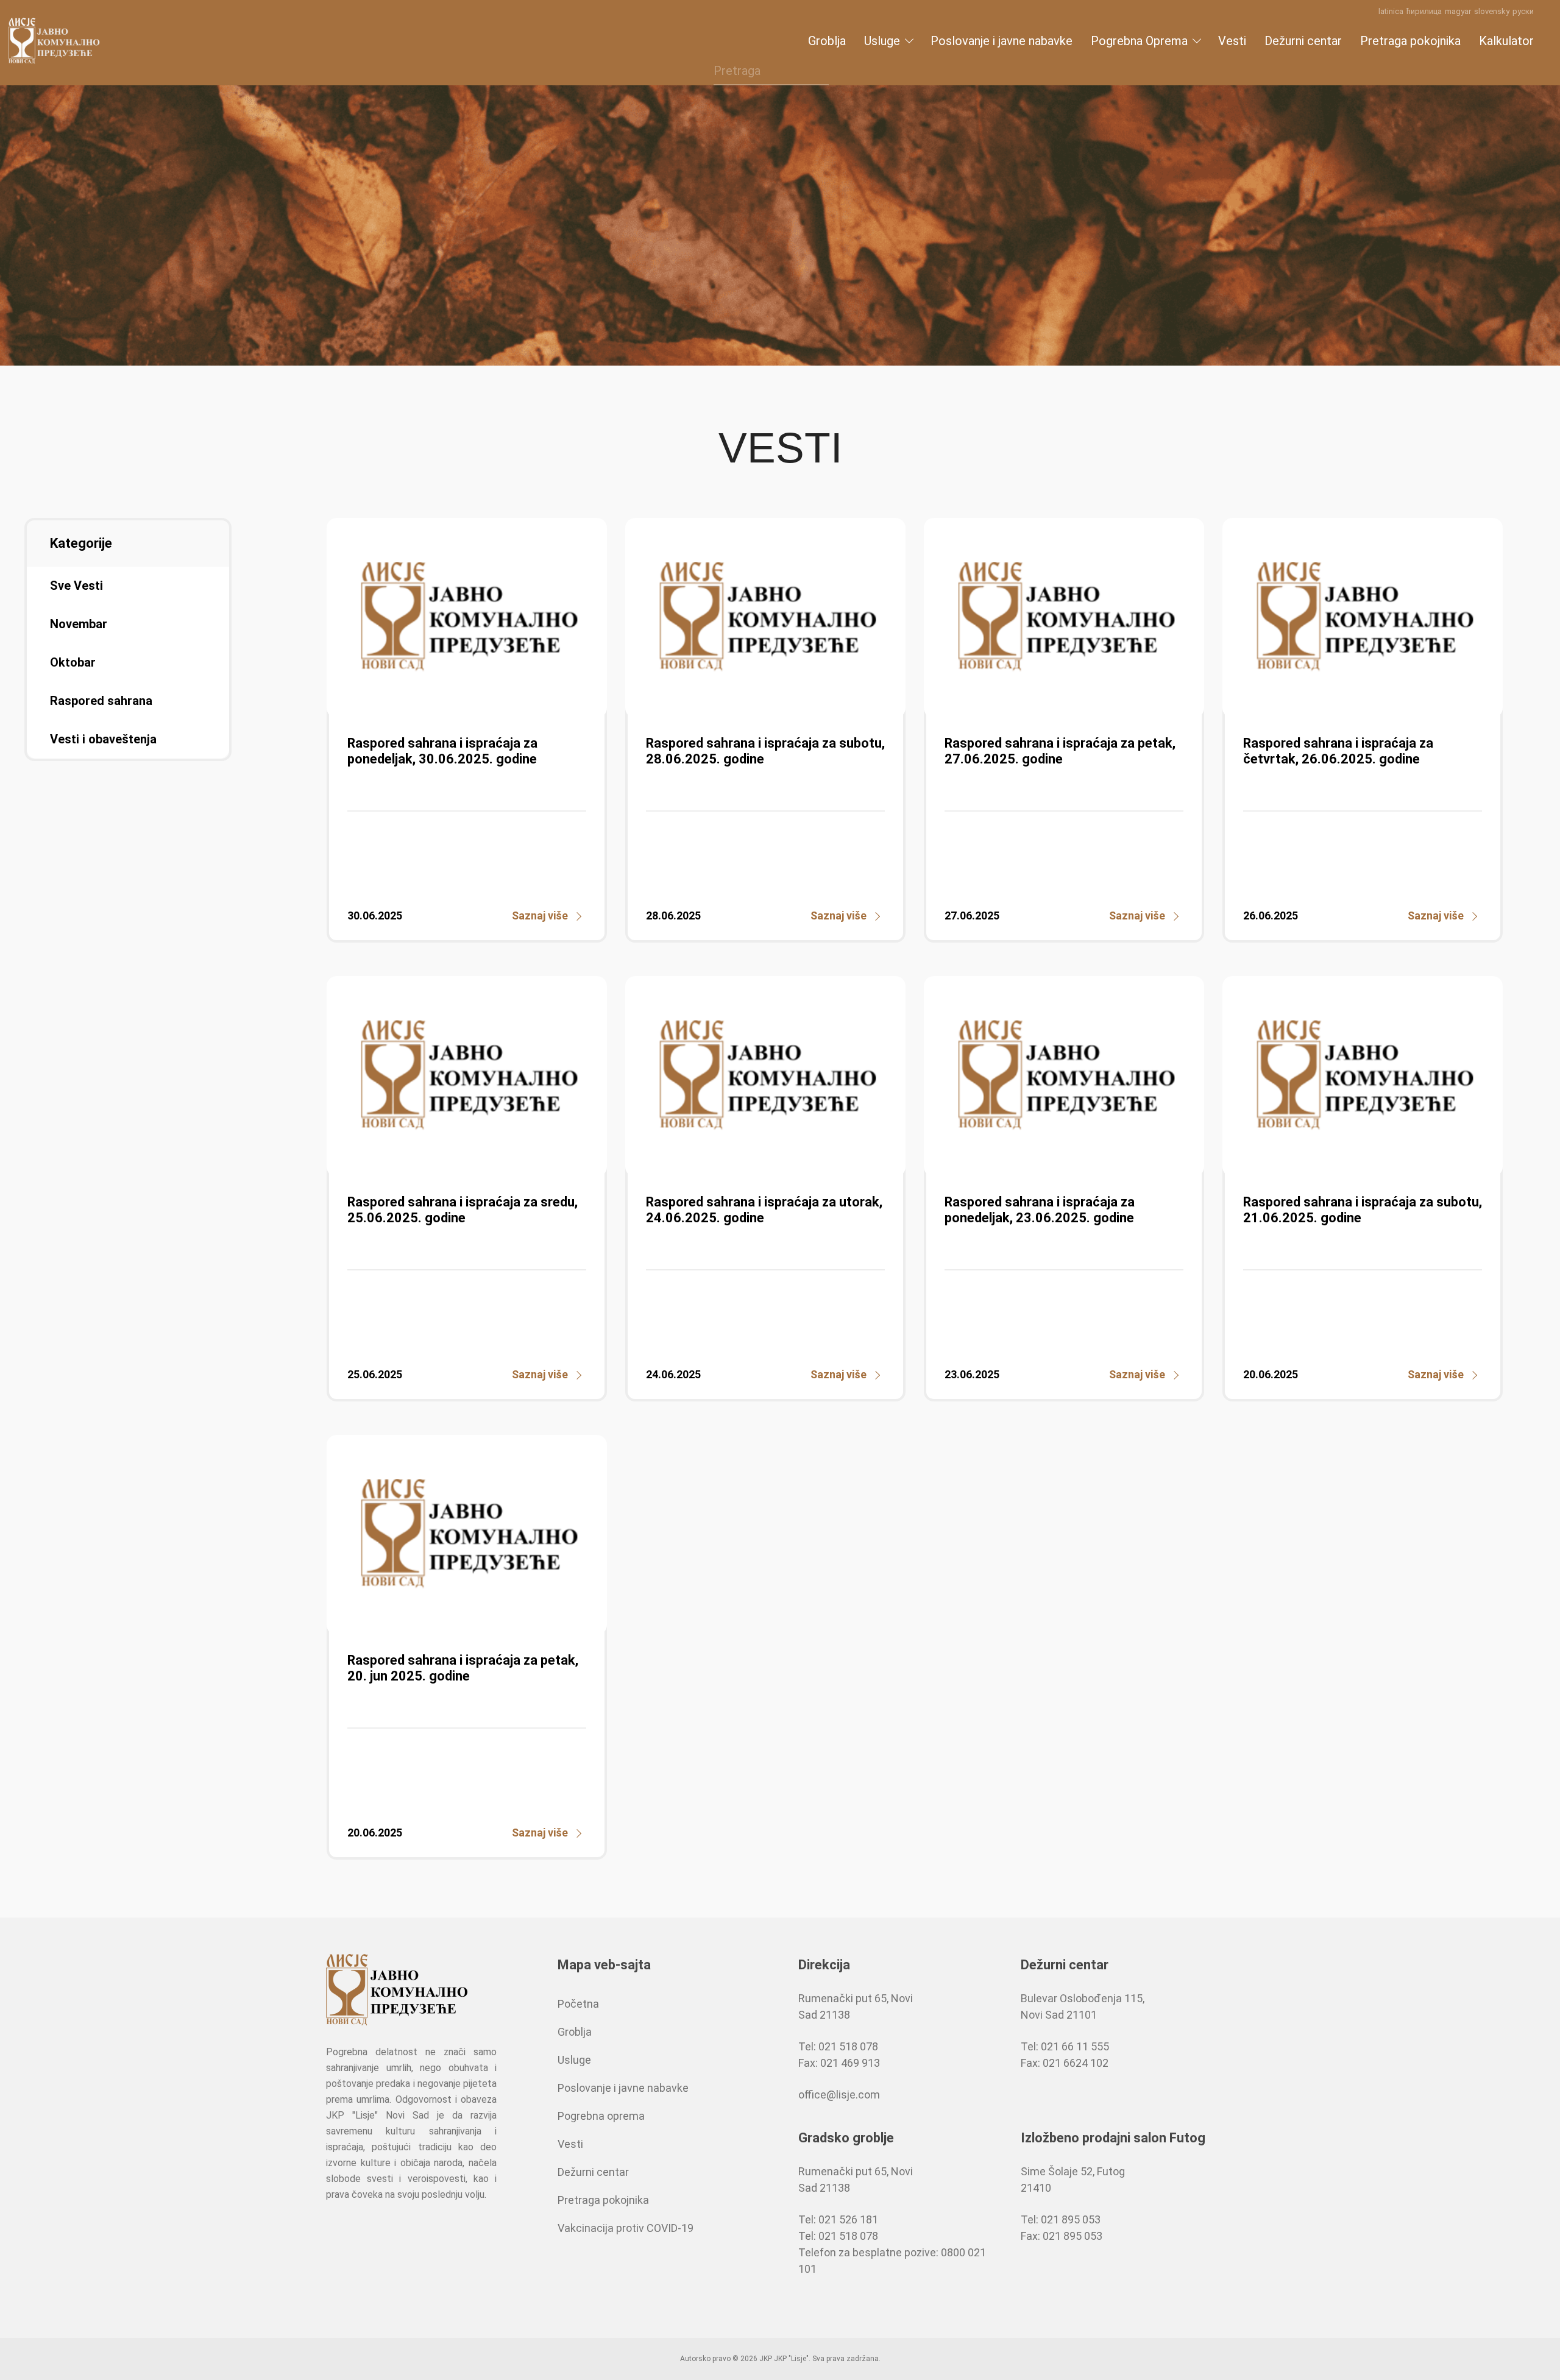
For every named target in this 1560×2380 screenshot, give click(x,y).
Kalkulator (1506, 41)
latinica (1391, 11)
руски (1523, 11)
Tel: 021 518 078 (838, 2046)
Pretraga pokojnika (1410, 41)
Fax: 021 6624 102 (1065, 2063)
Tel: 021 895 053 (1061, 2219)
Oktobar (73, 662)
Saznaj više (540, 916)
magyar (1458, 11)
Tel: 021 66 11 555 (1065, 2046)
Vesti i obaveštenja (103, 739)
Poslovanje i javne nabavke (1002, 41)
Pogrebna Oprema (1139, 41)
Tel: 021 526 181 (838, 2219)
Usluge (882, 41)
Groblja (827, 41)
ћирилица (1424, 11)
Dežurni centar (1303, 41)
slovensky (1492, 11)
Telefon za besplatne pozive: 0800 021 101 (892, 2261)
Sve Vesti (76, 586)
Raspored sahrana (101, 701)
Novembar (79, 624)
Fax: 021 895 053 (1062, 2236)
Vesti (1232, 41)
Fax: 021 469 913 (839, 2063)
